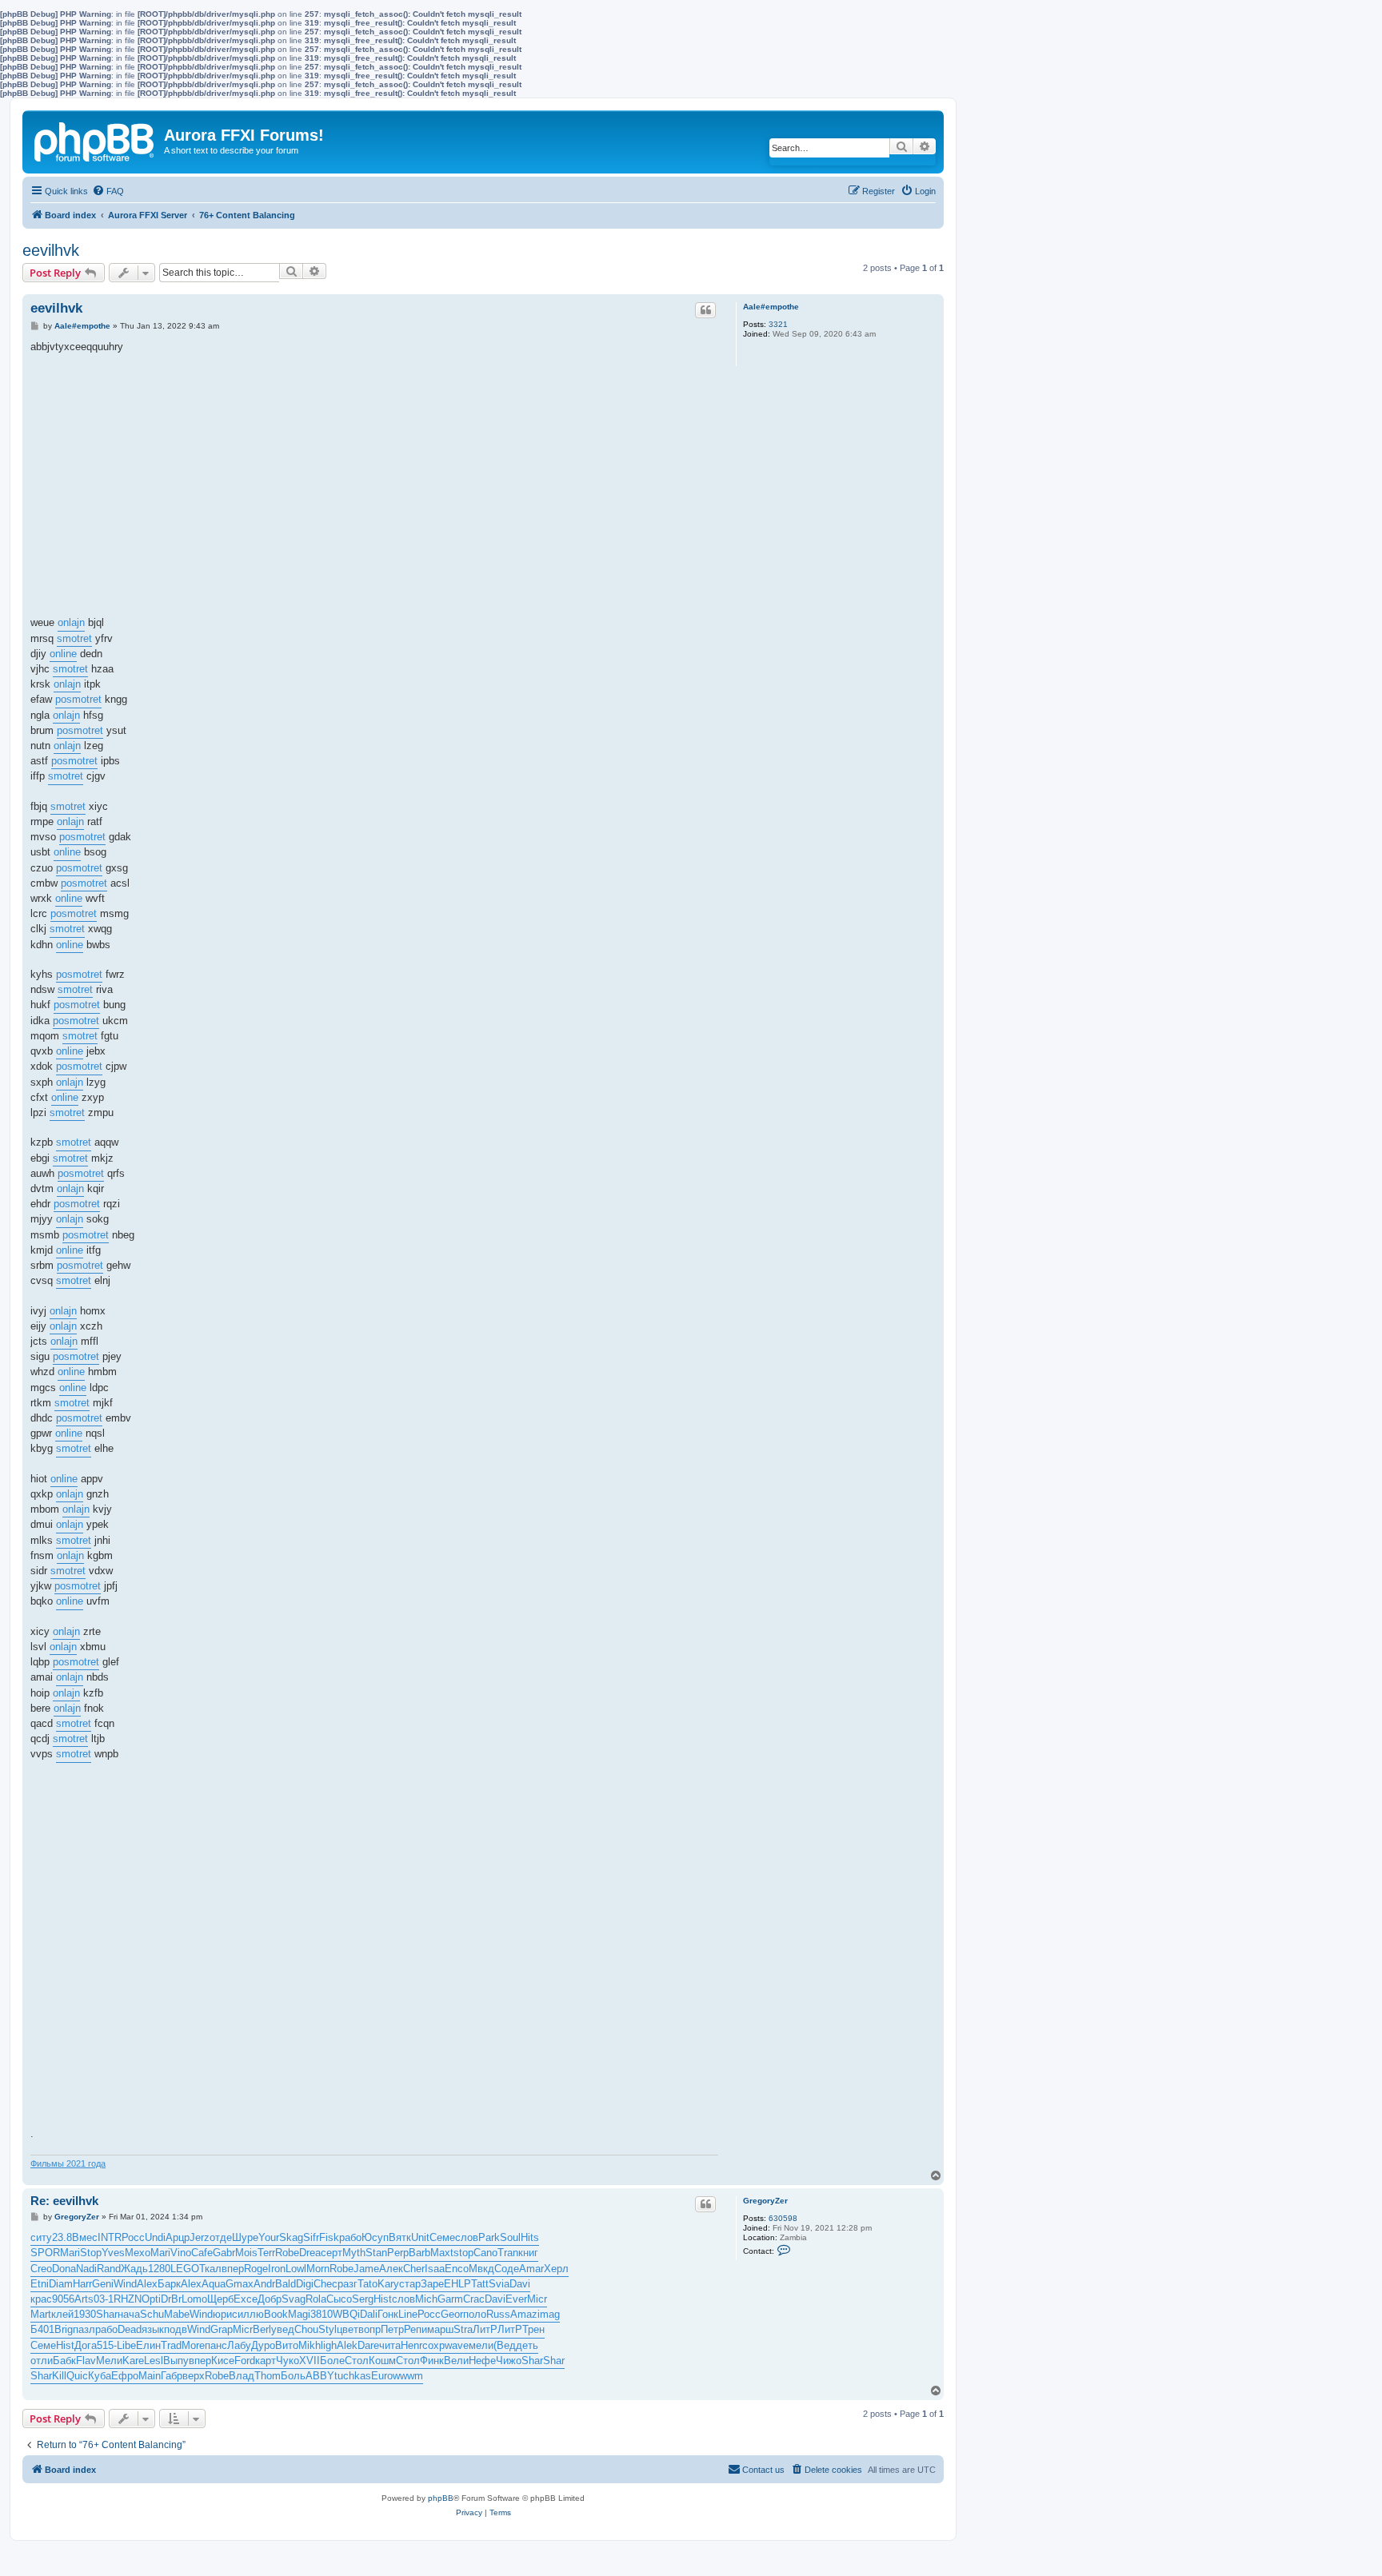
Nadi (86, 2269)
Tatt (480, 2284)
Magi (299, 2314)
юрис (225, 2314)
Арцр (178, 2237)
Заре (432, 2284)
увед (283, 2329)
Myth (354, 2253)
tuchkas (353, 2376)
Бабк (64, 2361)
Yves (113, 2253)
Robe (287, 2253)
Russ (498, 2314)
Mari (70, 2253)
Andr (264, 2284)
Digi (305, 2284)
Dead (130, 2329)
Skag (291, 2237)
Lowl (296, 2269)
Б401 (42, 2329)
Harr (82, 2284)
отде (221, 2237)
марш (440, 2329)
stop (463, 2253)
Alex (147, 2284)
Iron (277, 2269)
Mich (426, 2299)
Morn (318, 2269)
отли (42, 2361)
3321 (778, 324)
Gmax (240, 2284)
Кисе (223, 2361)
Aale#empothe (771, 307)
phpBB (441, 2498)
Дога (86, 2345)
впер (233, 2269)
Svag (294, 2299)
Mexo (138, 2253)
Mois (246, 2253)
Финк (432, 2361)
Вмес (85, 2237)
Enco (457, 2269)
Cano (485, 2253)
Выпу (176, 2361)
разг (347, 2284)
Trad (171, 2345)
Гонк (388, 2314)
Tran (508, 2253)
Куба (100, 2376)
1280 (159, 2269)
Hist (383, 2299)
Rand (109, 2269)
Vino (181, 2253)
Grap (222, 2329)
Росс (133, 2237)
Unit (420, 2237)
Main (150, 2376)
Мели (109, 2361)
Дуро (263, 2345)
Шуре (245, 2237)
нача (129, 2314)
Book (276, 2314)
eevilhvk (51, 250)
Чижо (509, 2361)
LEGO (185, 2269)
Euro (382, 2376)
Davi (520, 2284)
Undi (155, 2237)
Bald (286, 2284)
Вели (456, 2361)
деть (527, 2345)
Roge (256, 2269)
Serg (363, 2299)
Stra (463, 2329)
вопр (369, 2329)
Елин (148, 2345)
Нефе (482, 2361)
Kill (59, 2376)
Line (408, 2314)
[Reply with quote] (705, 310)
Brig (64, 2329)
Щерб (220, 2299)
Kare (133, 2361)
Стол (357, 2361)
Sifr (311, 2237)
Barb (419, 2253)
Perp (398, 2253)
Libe (126, 2345)
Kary (388, 2284)
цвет (347, 2329)
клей (62, 2314)
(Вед (505, 2345)
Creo (41, 2269)
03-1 (104, 2299)
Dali (369, 2314)
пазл (84, 2329)
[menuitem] (108, 191)
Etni (40, 2284)
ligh (329, 2345)
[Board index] (95, 139)
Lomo (194, 2299)
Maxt (442, 2253)
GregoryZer (765, 2201)
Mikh (310, 2345)
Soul (510, 2237)
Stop (91, 2253)
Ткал (210, 2269)
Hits (530, 2237)
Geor (452, 2314)
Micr (537, 2299)
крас (41, 2299)
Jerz (200, 2237)
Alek (347, 2345)
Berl (262, 2329)
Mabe (177, 2314)
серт (332, 2253)
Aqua (214, 2284)
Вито (287, 2345)
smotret (74, 638)
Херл (556, 2269)
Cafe (202, 2253)
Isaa (435, 2269)
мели (481, 2345)
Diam (61, 2284)
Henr (411, 2345)
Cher (414, 2269)
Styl (328, 2329)
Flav (86, 2361)
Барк (169, 2284)
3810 (322, 2314)
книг (528, 2253)
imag (549, 2314)
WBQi (346, 2314)
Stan (376, 2253)
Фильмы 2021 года (68, 2163)
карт (266, 2361)
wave (457, 2345)
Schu (152, 2314)
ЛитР (485, 2329)
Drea (310, 2253)
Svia (499, 2284)
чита (390, 2345)
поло (475, 2314)
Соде (507, 2269)
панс (216, 2345)
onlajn (71, 622)
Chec (326, 2284)
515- (107, 2345)
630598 (783, 2218)
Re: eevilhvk (64, 2201)
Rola (316, 2299)
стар (410, 2284)
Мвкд (481, 2269)
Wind (125, 2284)
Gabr (224, 2253)
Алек (391, 2269)
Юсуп (375, 2237)
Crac (474, 2299)
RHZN (128, 2299)
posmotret (78, 699)
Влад (242, 2376)
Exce (246, 2299)
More (193, 2345)
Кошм (382, 2361)
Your (269, 2237)
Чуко (288, 2361)
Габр (172, 2376)
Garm (450, 2299)
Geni (103, 2284)
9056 (63, 2299)
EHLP (457, 2284)
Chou (306, 2329)
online (63, 654)
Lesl (154, 2361)
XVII (310, 2361)
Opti (151, 2299)
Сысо (339, 2299)
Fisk (329, 2237)
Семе (442, 2237)
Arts (84, 2299)
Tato (367, 2284)
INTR (110, 2237)
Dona (64, 2269)
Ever (516, 2299)
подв (176, 2329)
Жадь (134, 2269)
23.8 (62, 2237)
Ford (245, 2361)
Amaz (524, 2314)
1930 (85, 2314)
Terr (266, 2253)
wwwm (408, 2376)
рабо (350, 2237)
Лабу (239, 2345)
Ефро (125, 2376)
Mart (41, 2314)
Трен (533, 2329)
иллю (251, 2314)
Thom (268, 2376)
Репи (415, 2329)
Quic (77, 2376)
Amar (531, 2269)
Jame (366, 2269)
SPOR (45, 2253)
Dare (368, 2345)
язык (153, 2329)
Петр (392, 2329)
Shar (107, 2314)
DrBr (171, 2299)
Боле (332, 2361)
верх (194, 2376)
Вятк (400, 2237)
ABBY (320, 2376)
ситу (41, 2237)
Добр (270, 2299)
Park (489, 2237)
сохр (433, 2345)
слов (467, 2237)
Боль (293, 2376)
